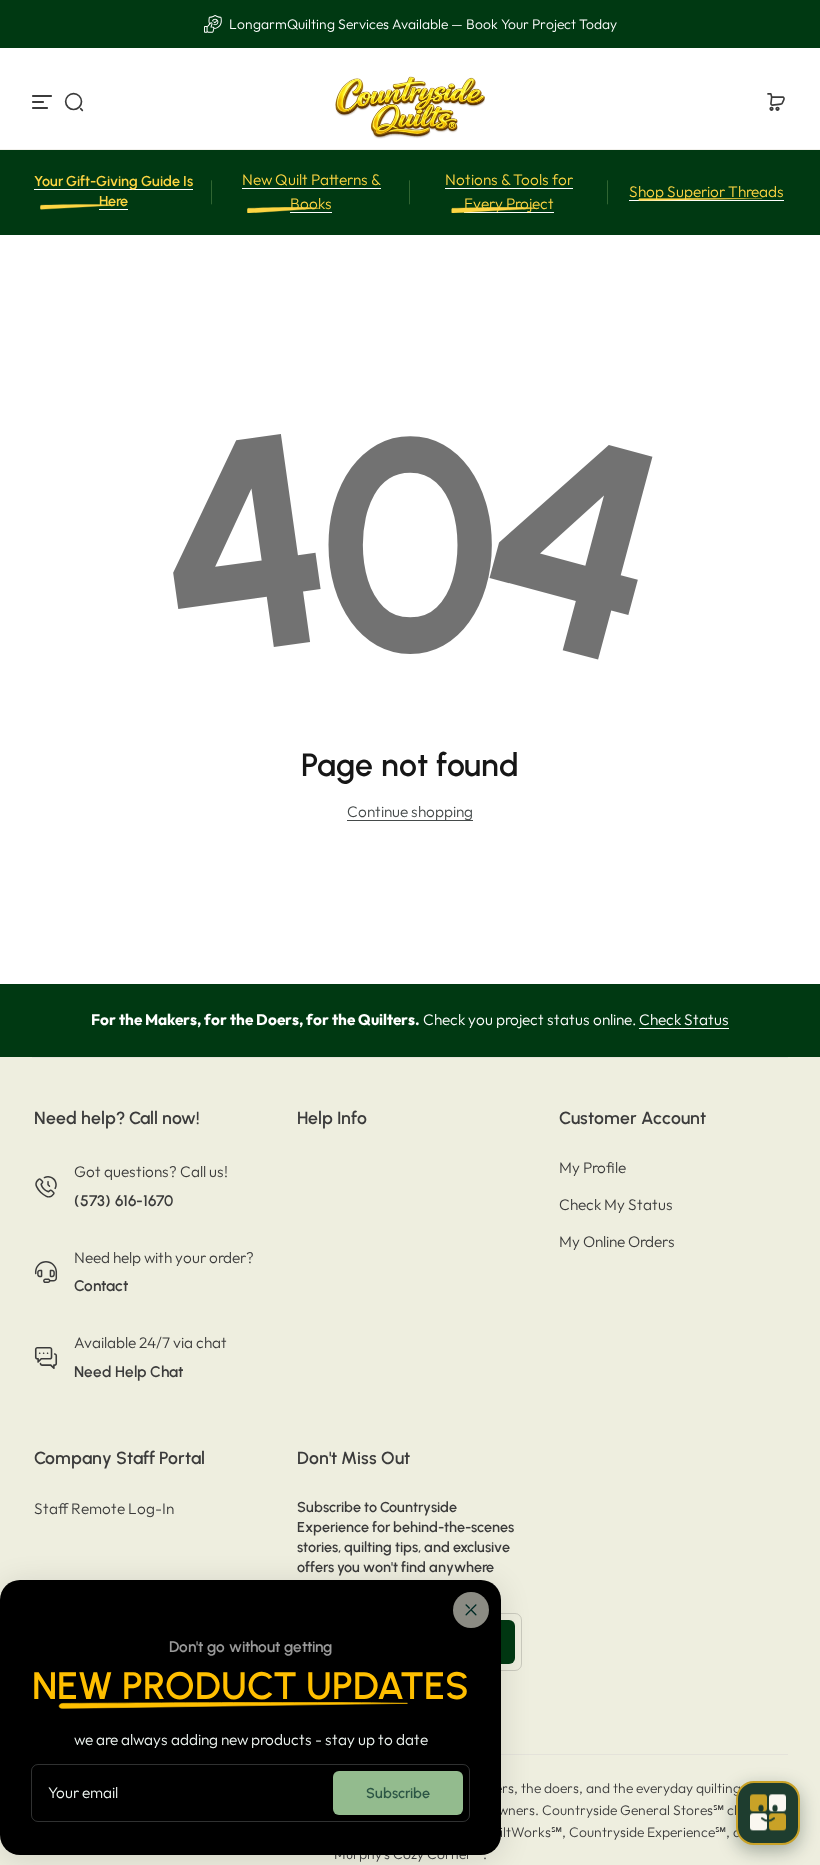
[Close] (471, 1610)
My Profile (592, 1167)
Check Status (684, 1019)
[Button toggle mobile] (44, 102)
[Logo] (410, 102)
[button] (74, 102)
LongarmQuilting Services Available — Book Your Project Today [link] (421, 24)
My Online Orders (617, 1241)
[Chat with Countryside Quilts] (768, 1813)
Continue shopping (410, 811)
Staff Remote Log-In (104, 1508)
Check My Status (616, 1204)
